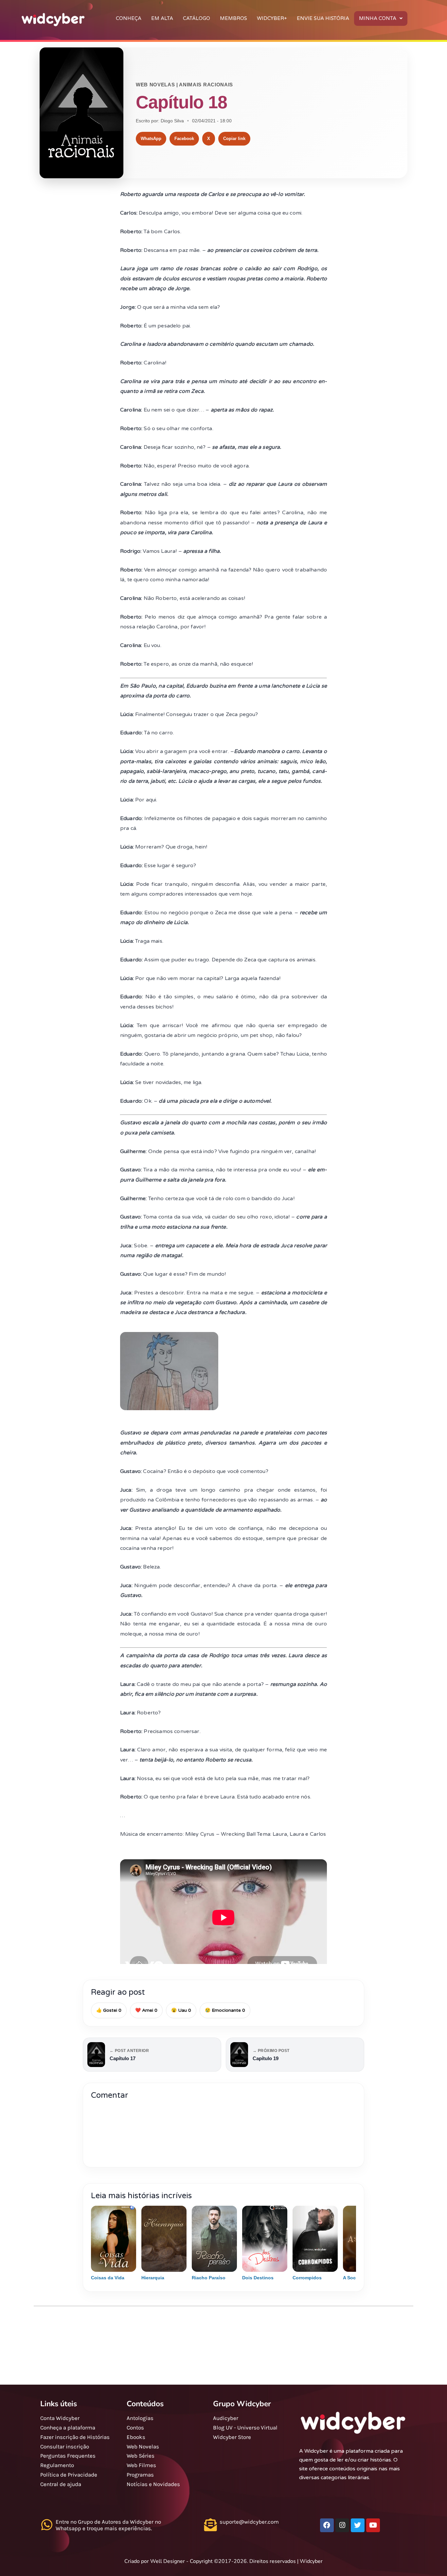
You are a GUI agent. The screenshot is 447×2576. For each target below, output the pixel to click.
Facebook (184, 139)
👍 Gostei (109, 2010)
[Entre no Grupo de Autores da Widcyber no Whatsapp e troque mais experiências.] (47, 2525)
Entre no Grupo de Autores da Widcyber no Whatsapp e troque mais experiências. (108, 2525)
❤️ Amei (146, 2010)
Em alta (162, 18)
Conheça (129, 18)
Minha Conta (378, 18)
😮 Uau (181, 2010)
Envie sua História (323, 18)
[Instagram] (342, 2525)
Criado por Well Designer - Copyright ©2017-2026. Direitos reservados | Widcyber (223, 2561)
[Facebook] (327, 2525)
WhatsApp (151, 139)
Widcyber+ (272, 18)
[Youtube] (373, 2525)
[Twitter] (358, 2525)
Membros (233, 18)
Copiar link (234, 139)
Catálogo (197, 18)
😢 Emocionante (225, 2010)
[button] (381, 18)
